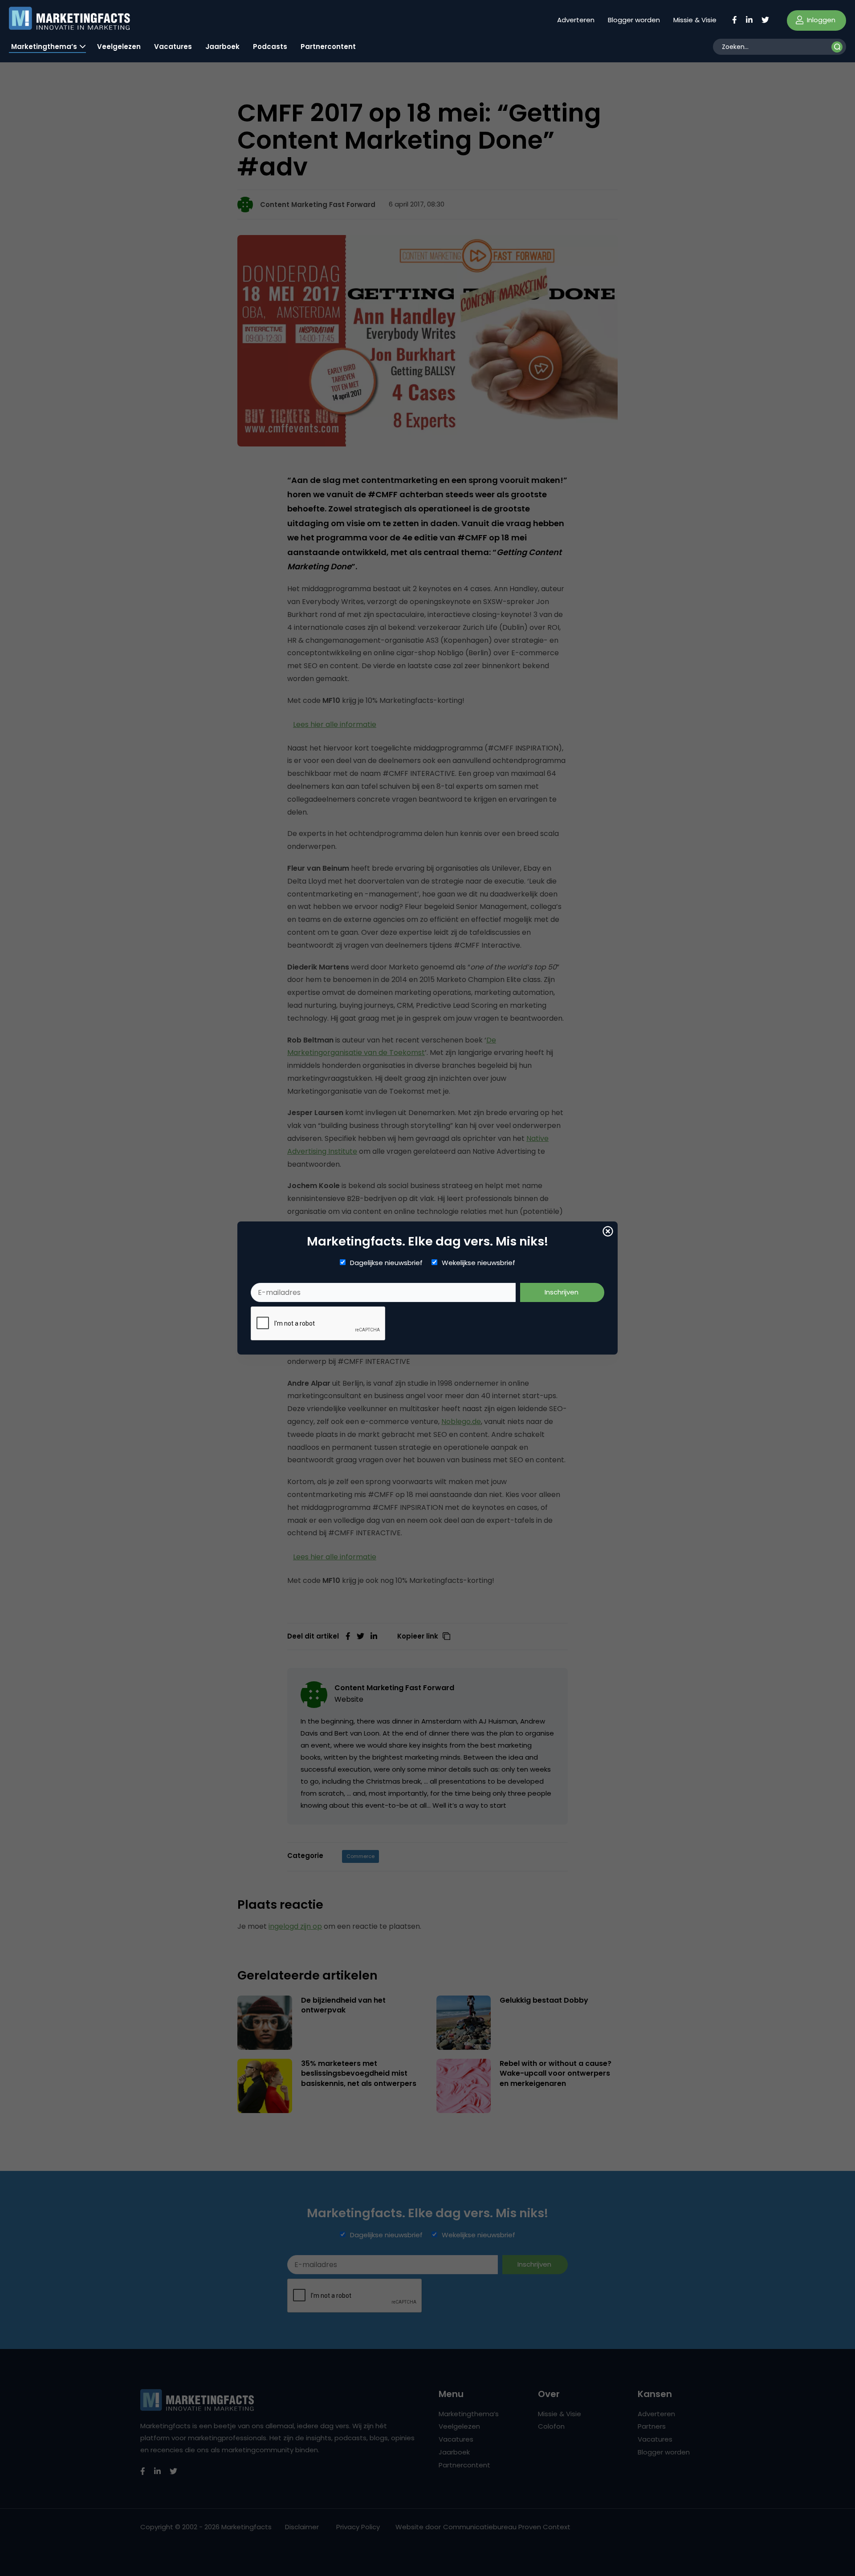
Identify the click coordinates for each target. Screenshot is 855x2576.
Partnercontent (328, 47)
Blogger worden (634, 20)
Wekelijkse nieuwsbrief (478, 1263)
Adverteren (576, 20)
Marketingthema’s (44, 47)
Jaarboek (222, 47)
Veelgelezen (119, 47)
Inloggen (820, 20)
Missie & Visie (695, 20)
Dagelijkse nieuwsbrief (386, 1263)
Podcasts (270, 47)
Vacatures (173, 47)
